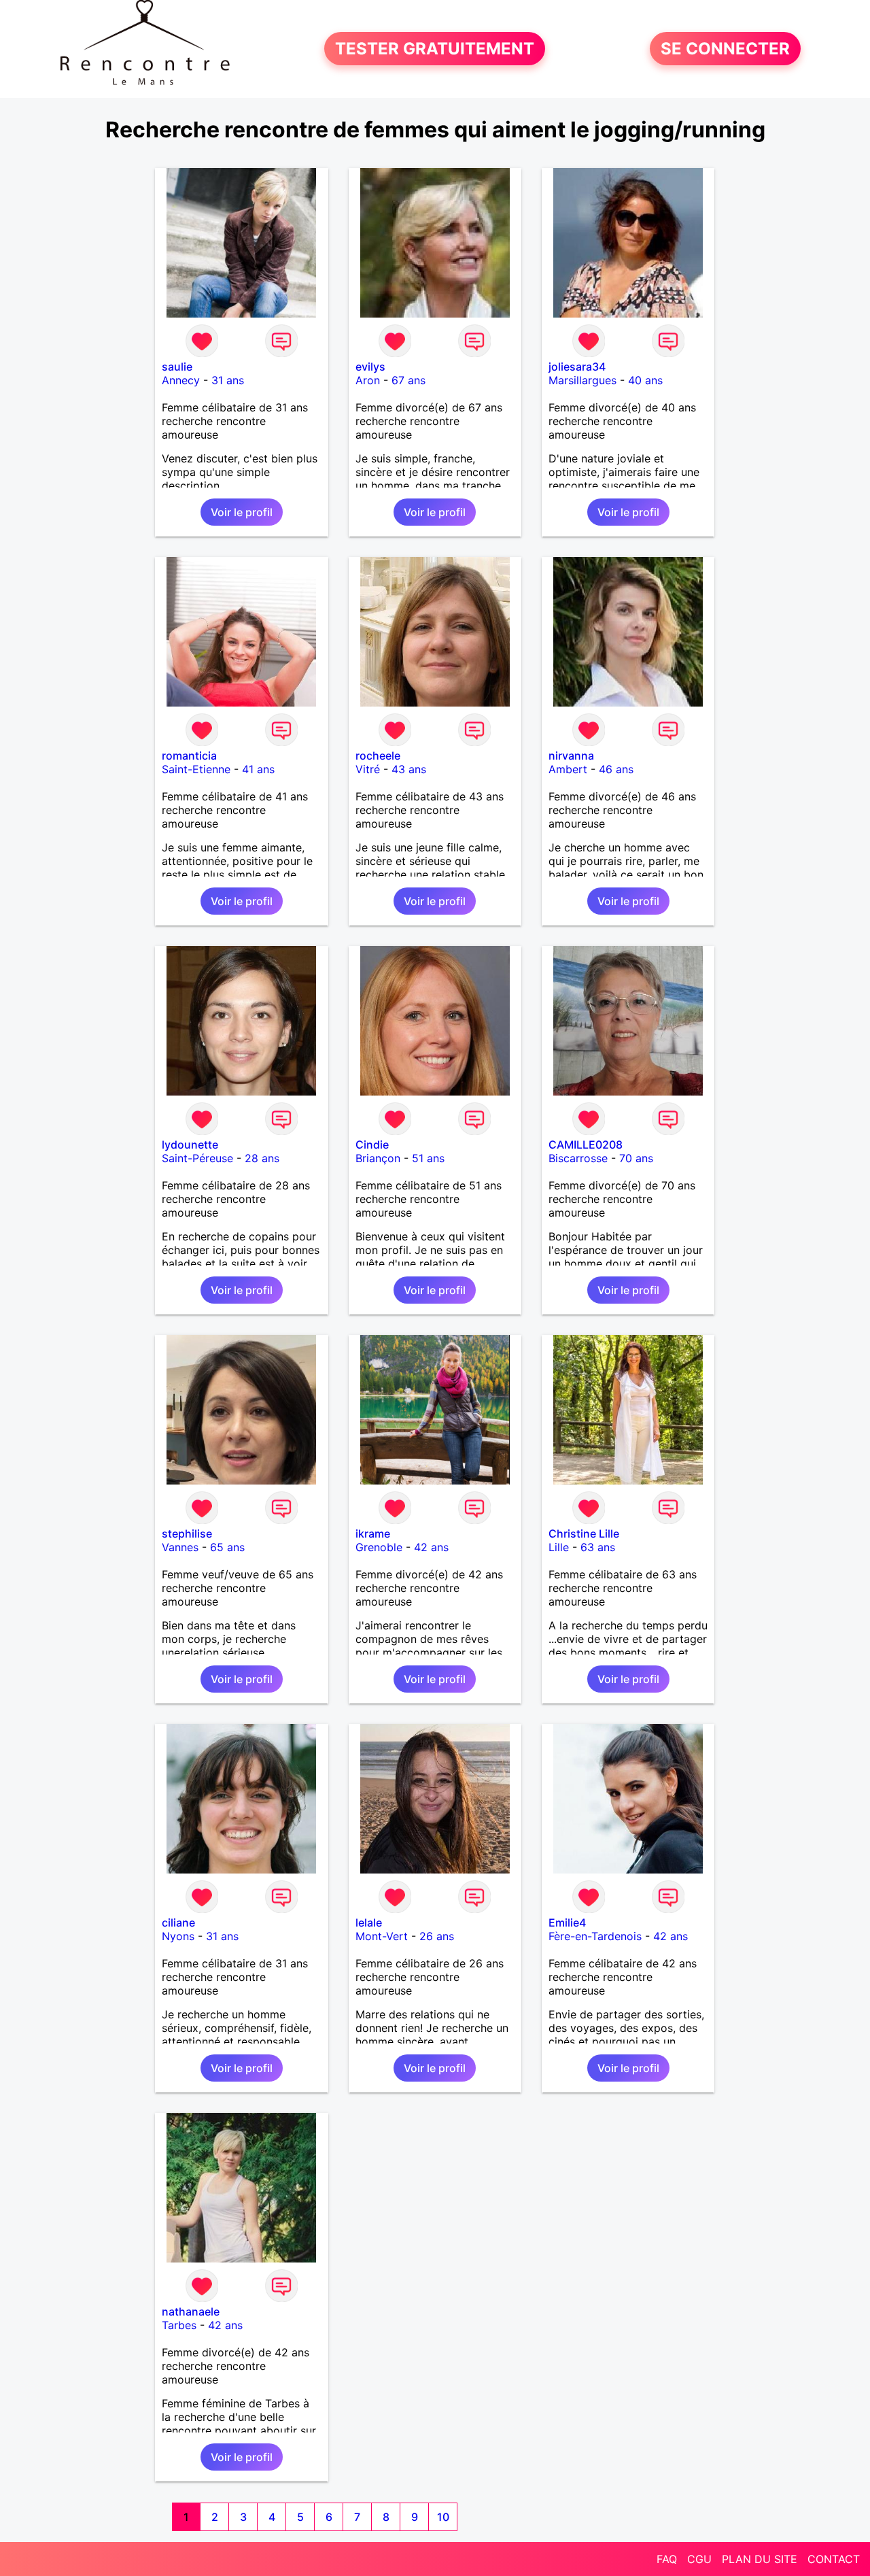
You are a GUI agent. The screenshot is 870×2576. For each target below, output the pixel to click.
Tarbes (179, 2325)
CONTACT (834, 2559)
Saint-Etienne (196, 769)
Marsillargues (582, 380)
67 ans (408, 380)
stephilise (187, 1533)
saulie (177, 367)
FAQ (667, 2559)
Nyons (178, 1936)
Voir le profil (242, 512)
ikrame (373, 1533)
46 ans (616, 769)
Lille (559, 1547)
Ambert (568, 769)
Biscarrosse (578, 1158)
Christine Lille (584, 1533)
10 (443, 2517)
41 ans (258, 769)
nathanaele (191, 2311)
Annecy (181, 380)
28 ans (262, 1158)
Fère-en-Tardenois (595, 1936)
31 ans (228, 380)
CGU (699, 2559)
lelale (369, 1922)
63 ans (598, 1547)
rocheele (378, 756)
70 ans (636, 1158)
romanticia (189, 756)
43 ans (409, 769)
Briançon (378, 1158)
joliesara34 (577, 367)
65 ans (227, 1547)
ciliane (178, 1922)
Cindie (372, 1145)
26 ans (437, 1936)
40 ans (645, 380)
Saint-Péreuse (197, 1158)
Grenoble (379, 1547)
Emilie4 (567, 1922)
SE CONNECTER (725, 49)
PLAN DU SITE (760, 2559)
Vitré (368, 769)
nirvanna (571, 756)
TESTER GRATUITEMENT (435, 49)
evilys (370, 367)
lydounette (190, 1145)
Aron (368, 380)
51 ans (428, 1158)
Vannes (180, 1547)
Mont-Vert (382, 1936)
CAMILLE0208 (586, 1145)
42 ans (431, 1547)
